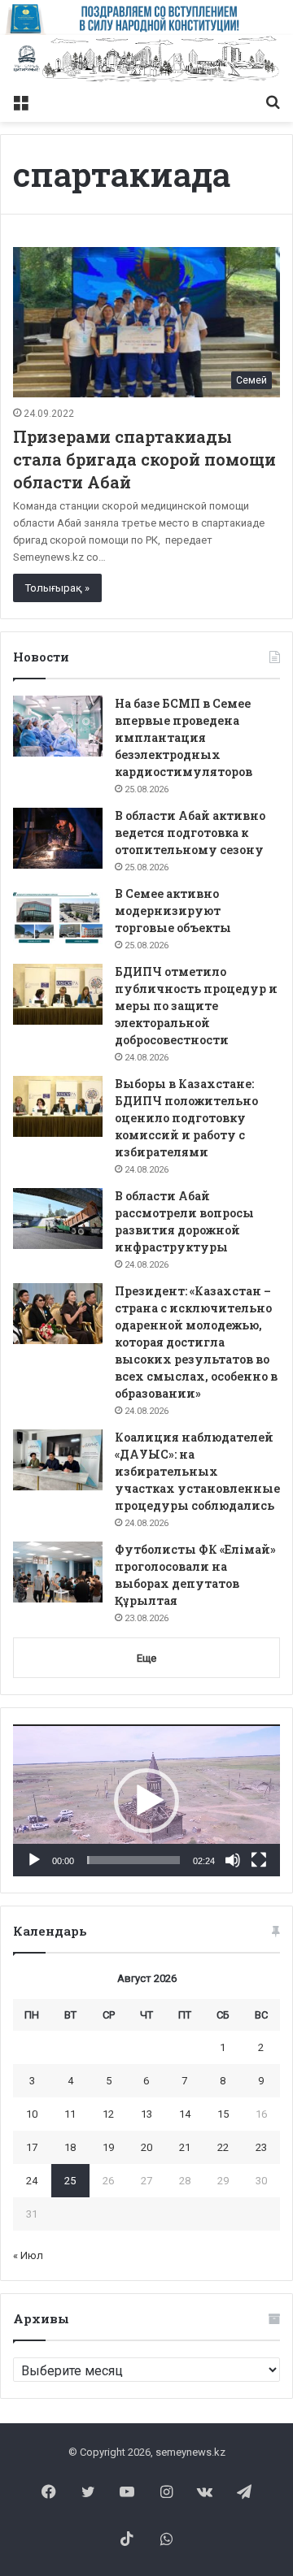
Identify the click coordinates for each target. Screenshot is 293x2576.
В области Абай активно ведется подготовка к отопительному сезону (190, 833)
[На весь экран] (259, 1860)
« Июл (28, 2255)
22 (223, 2147)
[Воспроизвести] (34, 1860)
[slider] (133, 1860)
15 (223, 2114)
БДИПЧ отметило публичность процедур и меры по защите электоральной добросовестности (196, 1006)
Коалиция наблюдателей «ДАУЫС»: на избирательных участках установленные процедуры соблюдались (197, 1471)
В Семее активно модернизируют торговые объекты (173, 911)
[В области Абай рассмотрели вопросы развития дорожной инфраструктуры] (58, 1219)
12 (108, 2114)
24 (32, 2181)
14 (185, 2114)
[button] (146, 1801)
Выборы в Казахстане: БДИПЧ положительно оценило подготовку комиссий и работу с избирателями (186, 1118)
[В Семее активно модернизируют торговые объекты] (58, 916)
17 (32, 2147)
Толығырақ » (57, 588)
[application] (146, 1800)
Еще (146, 1658)
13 (146, 2114)
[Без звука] (233, 1860)
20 (146, 2147)
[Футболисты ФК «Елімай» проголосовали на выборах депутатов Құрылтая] (58, 1572)
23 (261, 2147)
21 (185, 2147)
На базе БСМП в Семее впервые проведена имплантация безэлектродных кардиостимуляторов (184, 737)
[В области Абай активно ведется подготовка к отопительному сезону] (58, 838)
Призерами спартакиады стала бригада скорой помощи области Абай (144, 459)
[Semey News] (146, 60)
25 (70, 2181)
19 (108, 2147)
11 (70, 2114)
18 (70, 2147)
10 (32, 2114)
